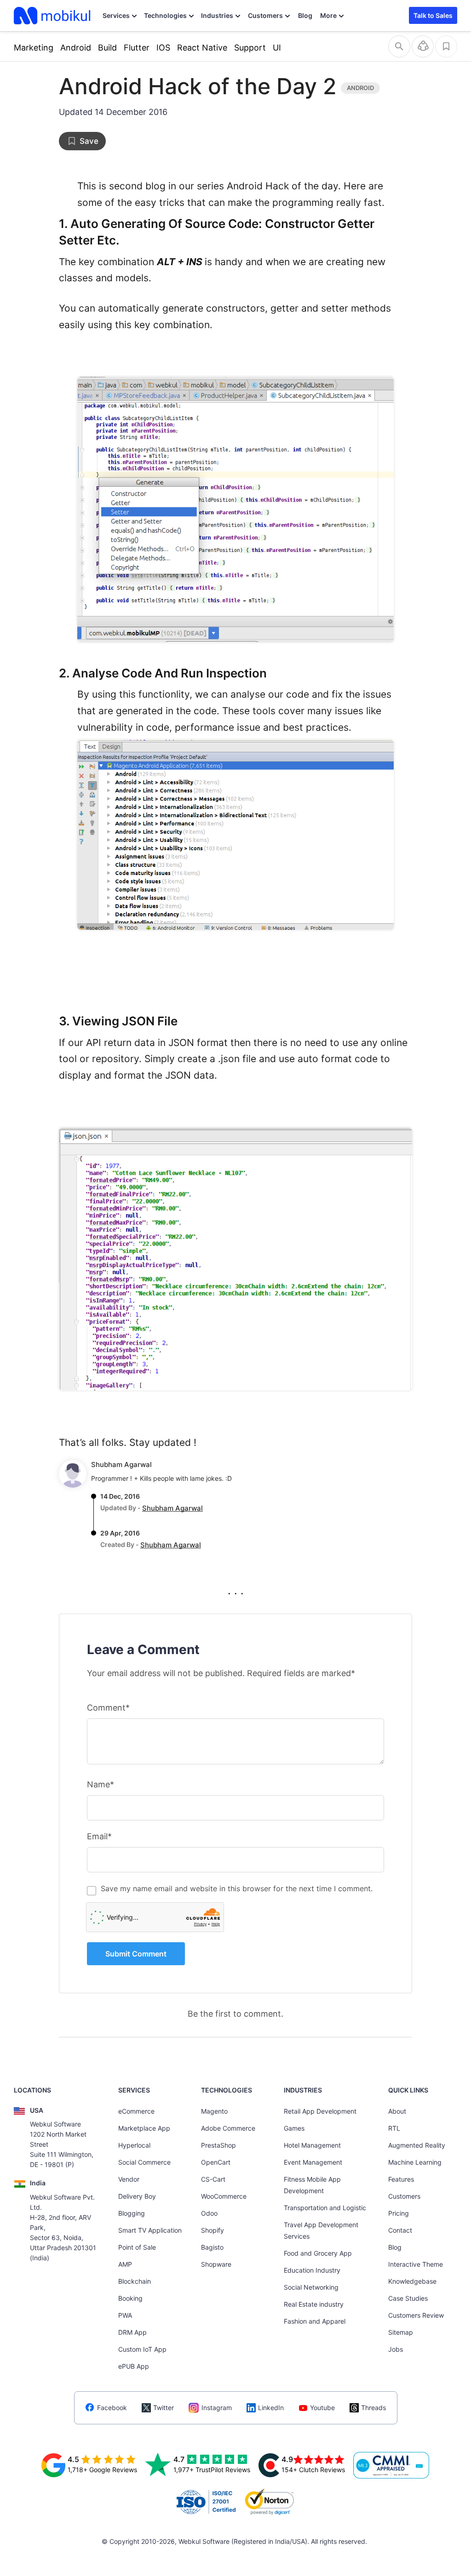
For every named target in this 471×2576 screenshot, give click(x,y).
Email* (99, 1836)
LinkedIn (271, 2408)
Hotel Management (312, 2145)
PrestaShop (218, 2145)
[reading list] (446, 46)
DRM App (132, 2332)
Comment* (108, 1708)
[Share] (423, 46)
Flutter (137, 48)
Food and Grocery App (318, 2253)
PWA (125, 2315)
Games (294, 2128)
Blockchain (135, 2281)
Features (401, 2179)
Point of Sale (137, 2247)
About (397, 2111)
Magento (214, 2111)
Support (250, 48)
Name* (101, 1784)
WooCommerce (224, 2196)
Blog (305, 15)
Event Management (313, 2162)
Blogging (132, 2213)
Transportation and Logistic (325, 2208)
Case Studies (408, 2298)
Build (107, 48)
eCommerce (136, 2111)
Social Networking (311, 2287)
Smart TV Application (150, 2230)
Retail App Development (320, 2111)
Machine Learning (415, 2162)
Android (76, 48)
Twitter (164, 2408)
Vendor (129, 2179)
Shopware (216, 2264)
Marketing (34, 48)
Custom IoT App (142, 2349)
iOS (163, 48)
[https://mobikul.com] (53, 16)
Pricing (399, 2213)
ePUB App (134, 2366)
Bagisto (212, 2247)
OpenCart (216, 2162)
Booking (130, 2298)
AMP (125, 2264)
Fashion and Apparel (315, 2321)
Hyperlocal (134, 2145)
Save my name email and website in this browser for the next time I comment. (237, 1888)
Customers (265, 15)
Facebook (112, 2408)
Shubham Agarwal (121, 1464)
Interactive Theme (416, 2264)
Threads (373, 2408)
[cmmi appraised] (391, 2465)
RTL (394, 2128)
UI (277, 48)
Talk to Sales (433, 15)
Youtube (322, 2408)
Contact (400, 2230)
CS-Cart (213, 2179)
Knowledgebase (412, 2281)
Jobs (396, 2349)
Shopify (213, 2230)
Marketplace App (144, 2128)
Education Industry (312, 2270)
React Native (202, 48)
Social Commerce (144, 2162)
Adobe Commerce (228, 2128)
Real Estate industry (314, 2304)
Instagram (217, 2408)
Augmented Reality (417, 2145)
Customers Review (416, 2315)
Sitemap (401, 2332)
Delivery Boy (137, 2196)
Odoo (209, 2213)
